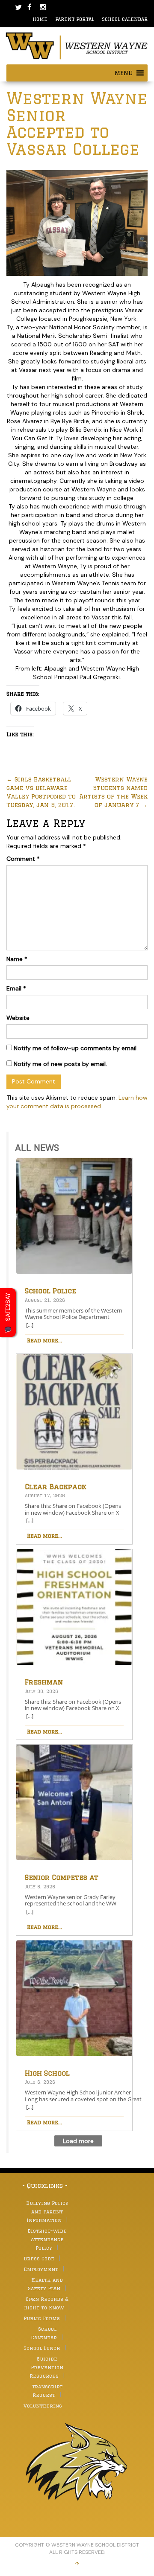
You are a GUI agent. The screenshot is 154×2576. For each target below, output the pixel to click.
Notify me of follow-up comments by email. (76, 1048)
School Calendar (125, 19)
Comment (23, 859)
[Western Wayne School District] (77, 45)
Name (17, 959)
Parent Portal (75, 19)
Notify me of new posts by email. (60, 1064)
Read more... (44, 1340)
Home (40, 19)
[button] (124, 73)
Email (16, 988)
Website (18, 1018)
